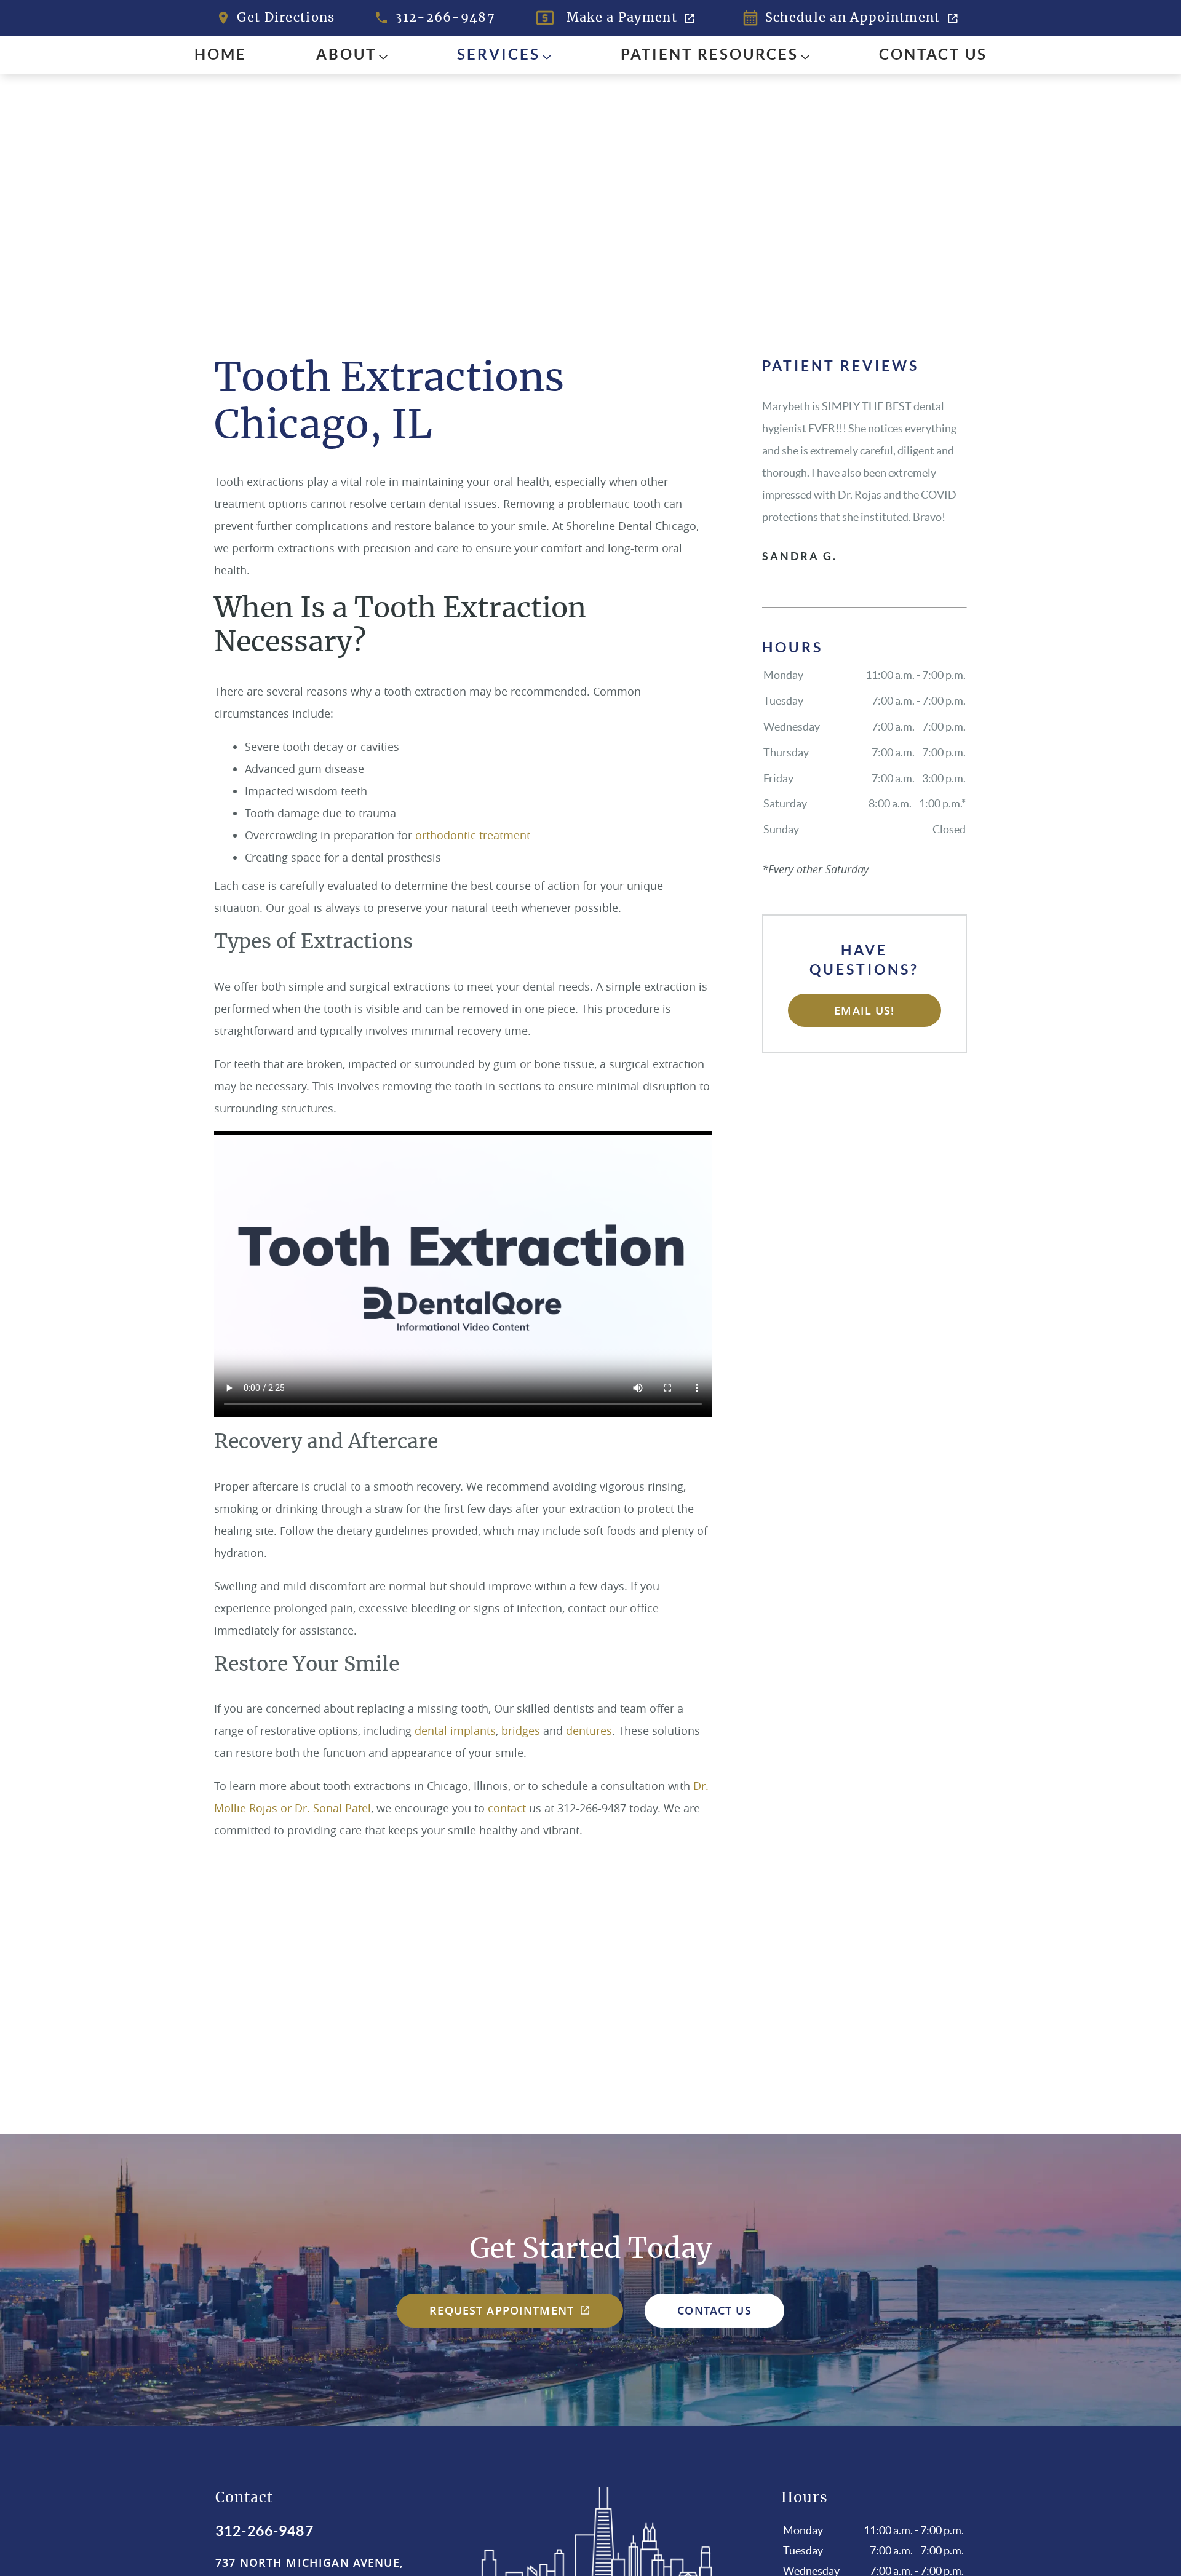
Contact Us (933, 54)
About (346, 54)
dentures (589, 1730)
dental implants (455, 1730)
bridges (521, 1730)
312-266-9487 (445, 18)
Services (499, 54)
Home (221, 54)
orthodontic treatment (473, 835)
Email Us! (864, 1010)
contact (507, 1808)
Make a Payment (622, 18)
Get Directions (286, 18)
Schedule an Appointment (853, 18)
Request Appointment (502, 2310)
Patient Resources (710, 54)
